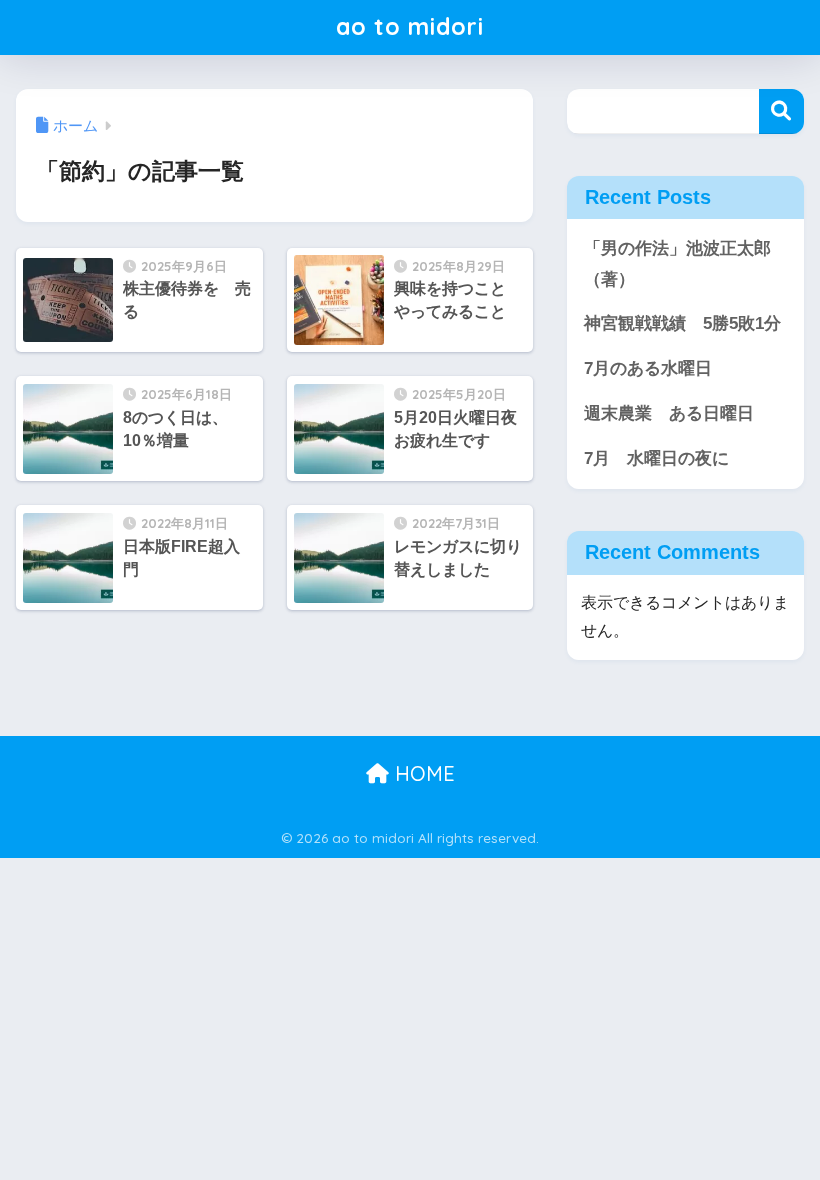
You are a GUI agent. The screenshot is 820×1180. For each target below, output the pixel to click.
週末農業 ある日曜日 (669, 413)
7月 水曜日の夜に (656, 458)
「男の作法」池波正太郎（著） (677, 264)
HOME (422, 773)
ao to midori (410, 26)
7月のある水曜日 (648, 368)
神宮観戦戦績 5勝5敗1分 (682, 323)
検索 (781, 111)
